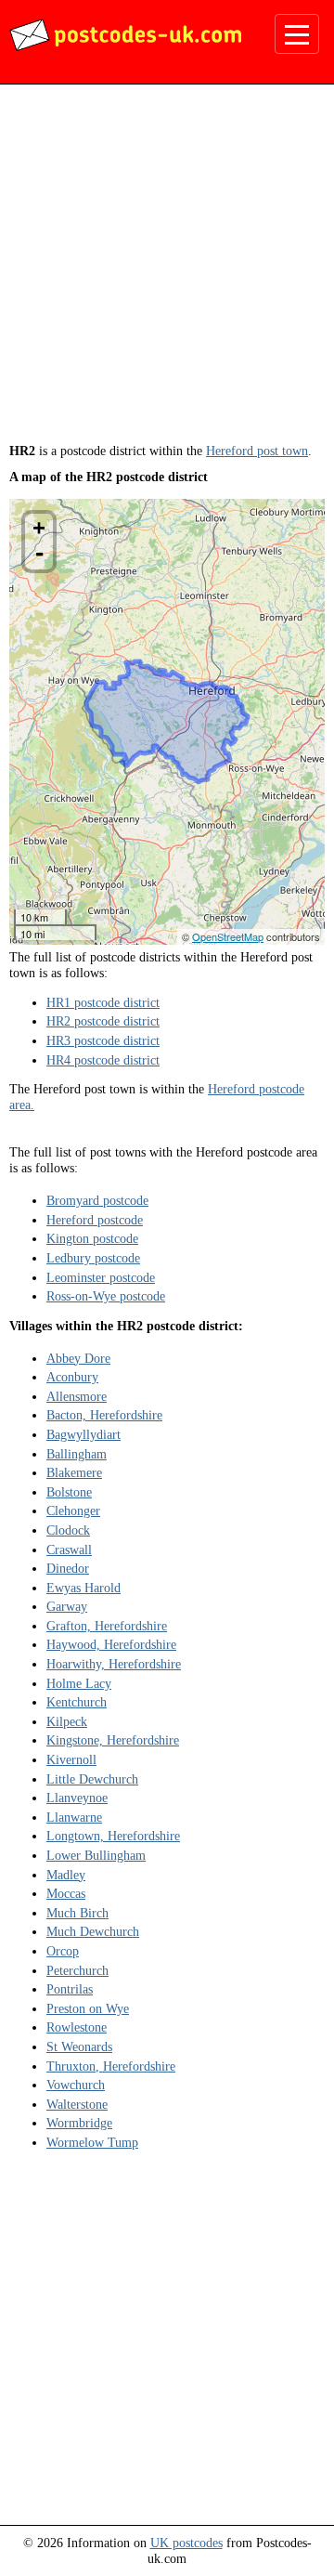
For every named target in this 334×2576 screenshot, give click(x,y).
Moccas (66, 1893)
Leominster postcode (101, 1277)
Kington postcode (92, 1238)
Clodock (68, 1530)
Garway (67, 1606)
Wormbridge (79, 2123)
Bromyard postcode (97, 1200)
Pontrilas (70, 1989)
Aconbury (72, 1377)
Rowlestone (77, 2027)
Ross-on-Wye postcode (106, 1296)
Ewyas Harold (83, 1588)
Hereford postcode (95, 1220)
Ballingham (77, 1454)
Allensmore (77, 1396)
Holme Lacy (79, 1683)
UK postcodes (186, 2543)
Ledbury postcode (93, 1258)
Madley (66, 1875)
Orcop (63, 1951)
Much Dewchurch (93, 1931)
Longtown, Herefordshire (113, 1836)
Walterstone (77, 2104)
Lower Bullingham (96, 1855)
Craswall (69, 1550)
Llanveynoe (77, 1798)
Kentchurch (77, 1702)
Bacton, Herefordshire (104, 1415)
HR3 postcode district (103, 1040)
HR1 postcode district (103, 1002)
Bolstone (69, 1492)
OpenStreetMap (228, 936)
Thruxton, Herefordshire (111, 2066)
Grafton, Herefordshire (107, 1626)
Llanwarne (74, 1817)
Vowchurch (76, 2085)
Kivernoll (71, 1759)
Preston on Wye (88, 2008)
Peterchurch (77, 1970)
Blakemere (74, 1472)
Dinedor (68, 1568)
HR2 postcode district (103, 1021)
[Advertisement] (167, 270)
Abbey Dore (78, 1358)
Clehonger (73, 1510)
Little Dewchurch (92, 1779)
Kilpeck (67, 1721)
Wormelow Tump (92, 2142)
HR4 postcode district (103, 1060)
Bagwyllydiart (83, 1434)
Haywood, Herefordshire (111, 1644)
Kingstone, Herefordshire (113, 1740)
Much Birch (77, 1913)
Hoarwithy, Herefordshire (114, 1664)
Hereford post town (257, 451)
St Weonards (79, 2046)
